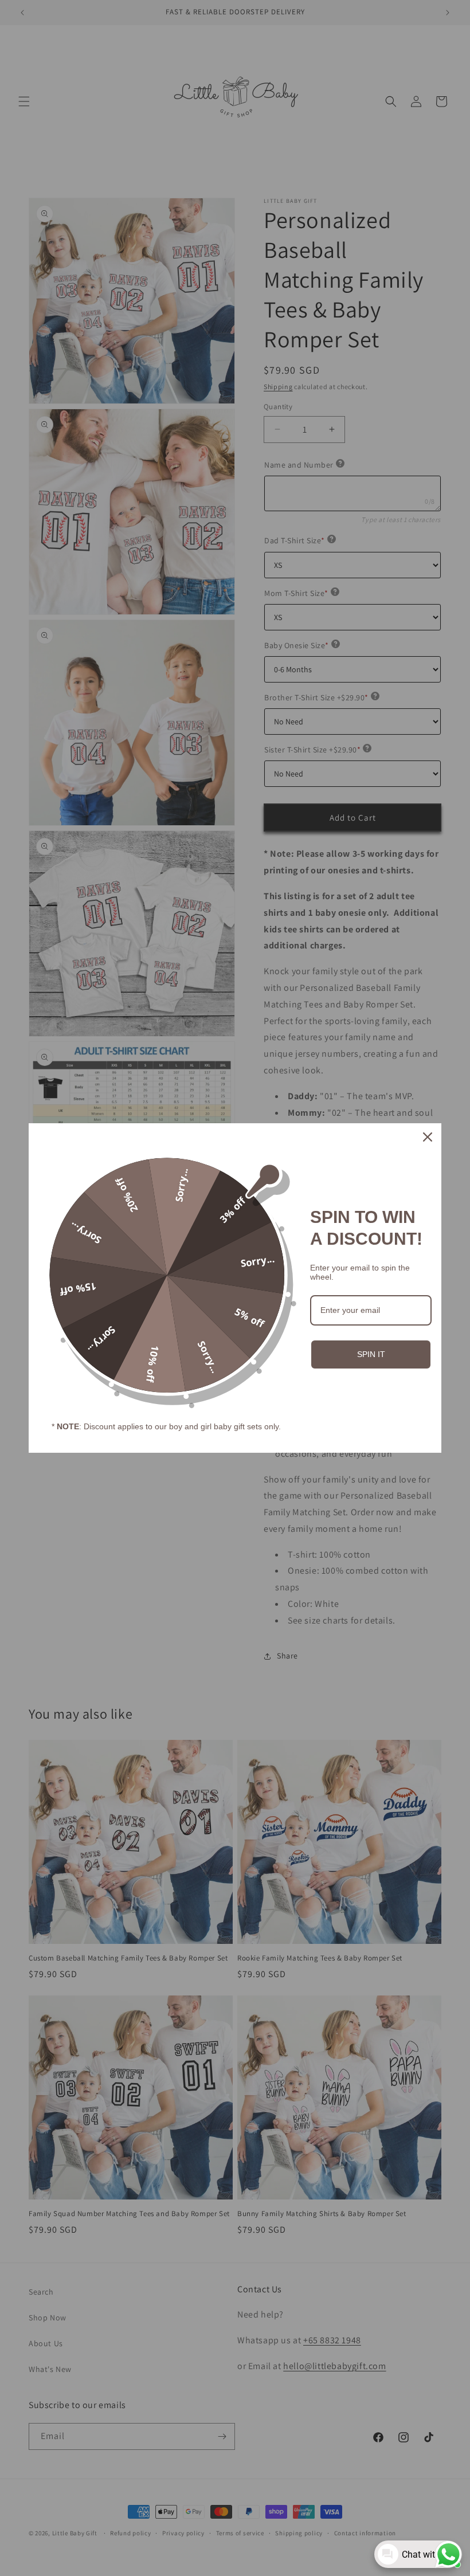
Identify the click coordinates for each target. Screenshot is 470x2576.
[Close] (428, 1137)
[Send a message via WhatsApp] (449, 2555)
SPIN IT (371, 1354)
